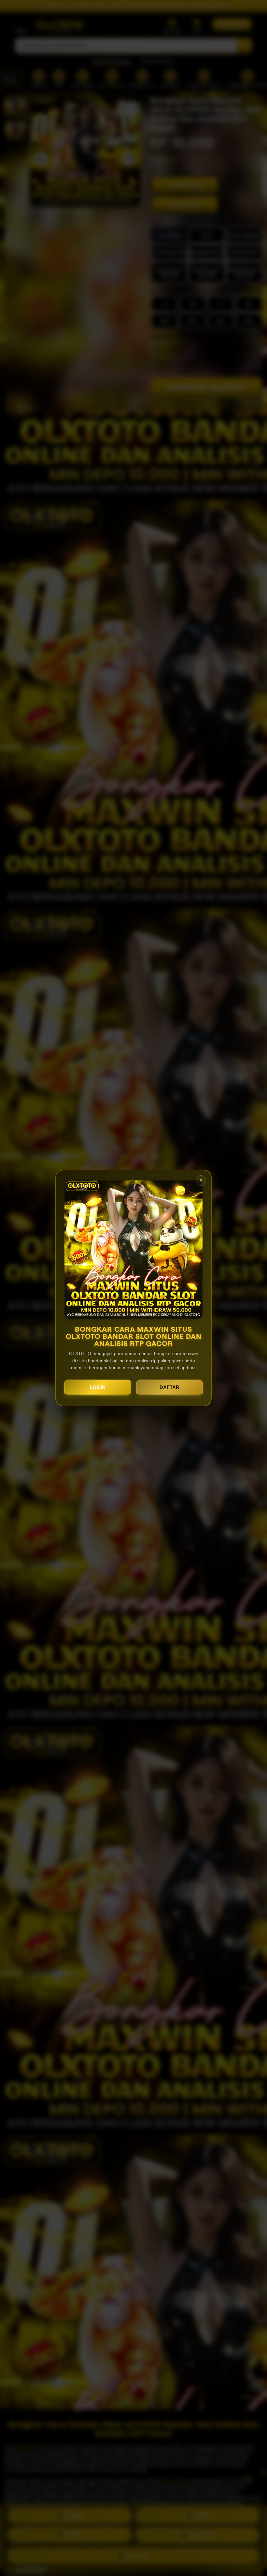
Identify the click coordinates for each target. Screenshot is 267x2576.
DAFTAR (169, 1387)
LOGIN (98, 1387)
